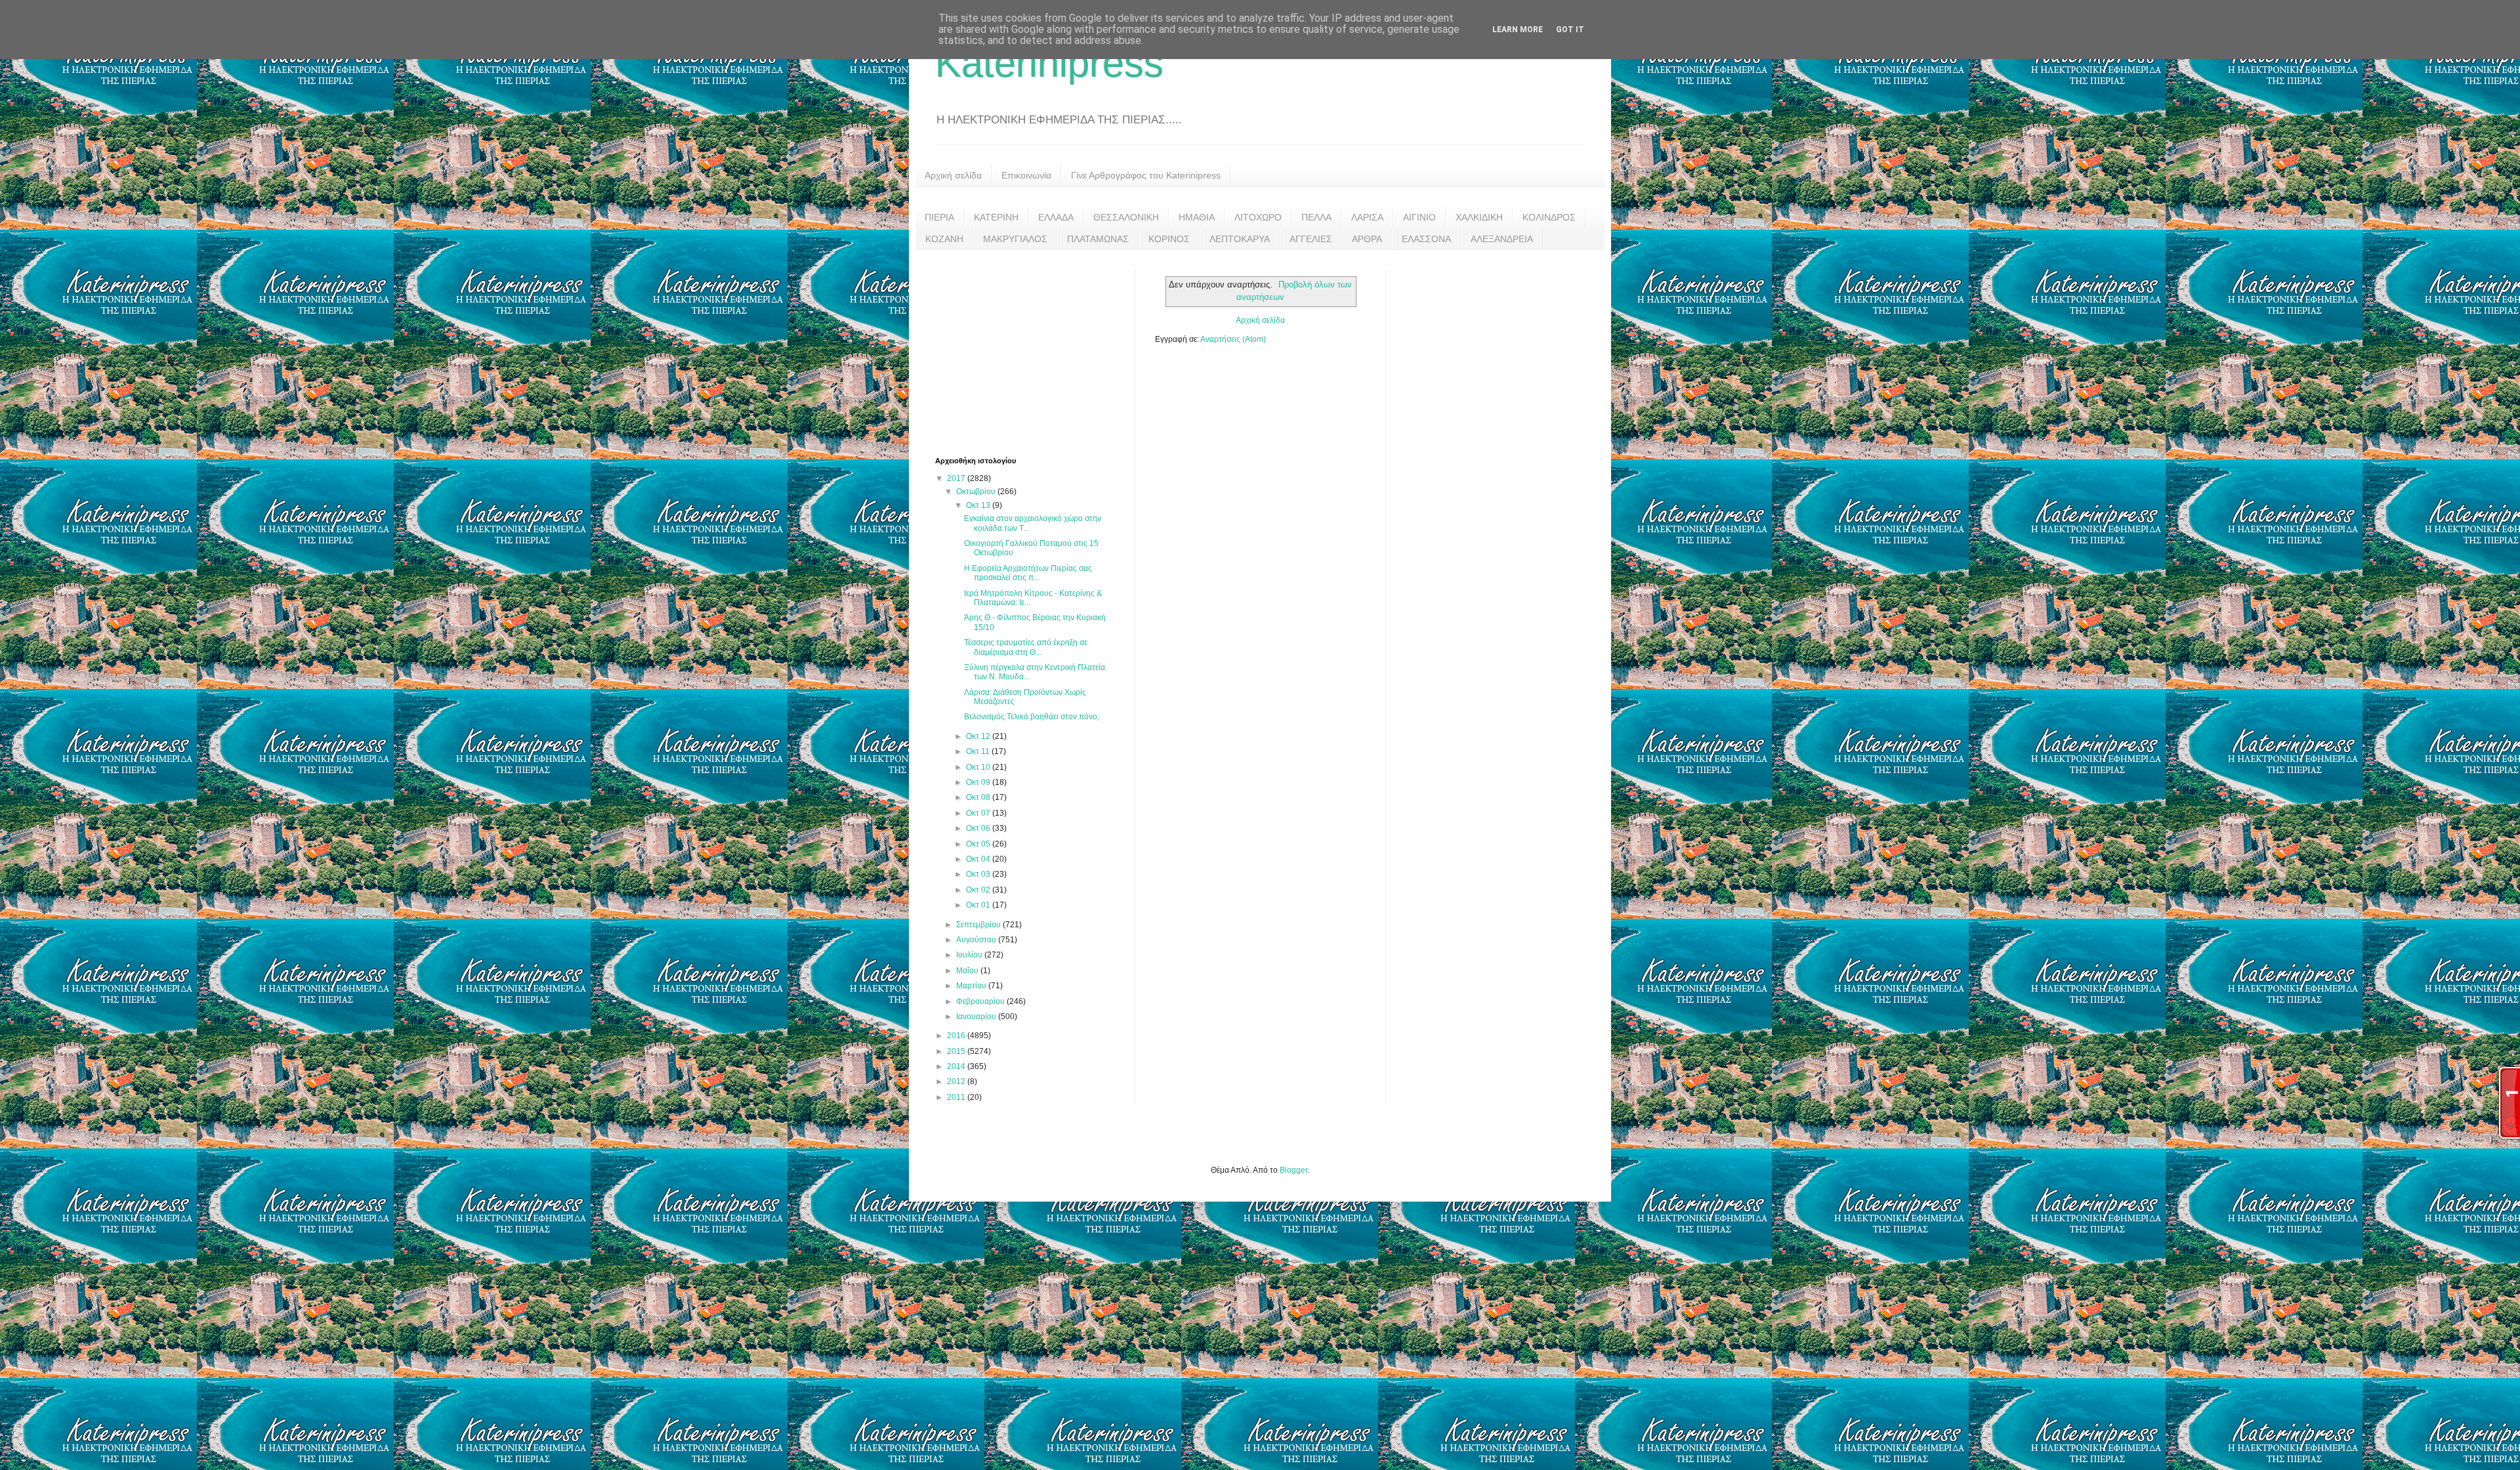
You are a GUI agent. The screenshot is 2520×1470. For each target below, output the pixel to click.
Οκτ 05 (979, 844)
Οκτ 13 (979, 505)
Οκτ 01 (979, 905)
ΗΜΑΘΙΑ (1197, 217)
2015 (957, 1051)
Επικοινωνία (1026, 175)
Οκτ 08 (979, 797)
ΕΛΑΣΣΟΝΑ (1426, 239)
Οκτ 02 (979, 890)
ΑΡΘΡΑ (1367, 239)
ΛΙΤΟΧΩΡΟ (1258, 217)
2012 (957, 1081)
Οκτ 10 (979, 767)
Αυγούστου (977, 940)
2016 (957, 1036)
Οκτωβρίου (977, 492)
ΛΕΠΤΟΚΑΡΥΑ (1240, 239)
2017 (957, 478)
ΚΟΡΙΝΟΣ (1169, 239)
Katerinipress (1049, 63)
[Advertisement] (1034, 352)
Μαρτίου (972, 986)
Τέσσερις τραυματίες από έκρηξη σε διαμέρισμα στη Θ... (1026, 647)
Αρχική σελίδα (953, 175)
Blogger (1293, 1170)
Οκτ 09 (979, 782)
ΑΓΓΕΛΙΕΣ (1311, 239)
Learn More (1518, 30)
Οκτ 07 (979, 813)
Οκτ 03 (979, 874)
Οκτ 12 (979, 736)
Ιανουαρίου (977, 1017)
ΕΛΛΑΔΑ (1056, 217)
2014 (957, 1066)
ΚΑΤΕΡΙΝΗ (996, 217)
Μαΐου (968, 971)
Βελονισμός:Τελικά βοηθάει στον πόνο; (1032, 717)
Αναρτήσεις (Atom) (1233, 339)
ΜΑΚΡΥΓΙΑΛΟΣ (1015, 239)
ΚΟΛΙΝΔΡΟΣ (1549, 217)
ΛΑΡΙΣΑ (1367, 217)
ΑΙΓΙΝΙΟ (1419, 217)
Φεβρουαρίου (981, 1001)
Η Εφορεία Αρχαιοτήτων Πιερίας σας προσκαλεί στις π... (1028, 573)
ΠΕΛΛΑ (1316, 217)
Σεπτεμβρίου (979, 925)
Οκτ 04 (979, 859)
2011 (957, 1097)
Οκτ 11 (979, 751)
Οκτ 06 (979, 828)
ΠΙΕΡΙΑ (939, 217)
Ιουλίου (970, 955)
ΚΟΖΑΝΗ (944, 239)
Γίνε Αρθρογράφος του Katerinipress (1146, 175)
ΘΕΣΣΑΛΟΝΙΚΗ (1126, 217)
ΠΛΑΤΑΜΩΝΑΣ (1098, 239)
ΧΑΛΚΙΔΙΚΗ (1479, 217)
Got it (1570, 30)
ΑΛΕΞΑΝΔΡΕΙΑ (1502, 239)
